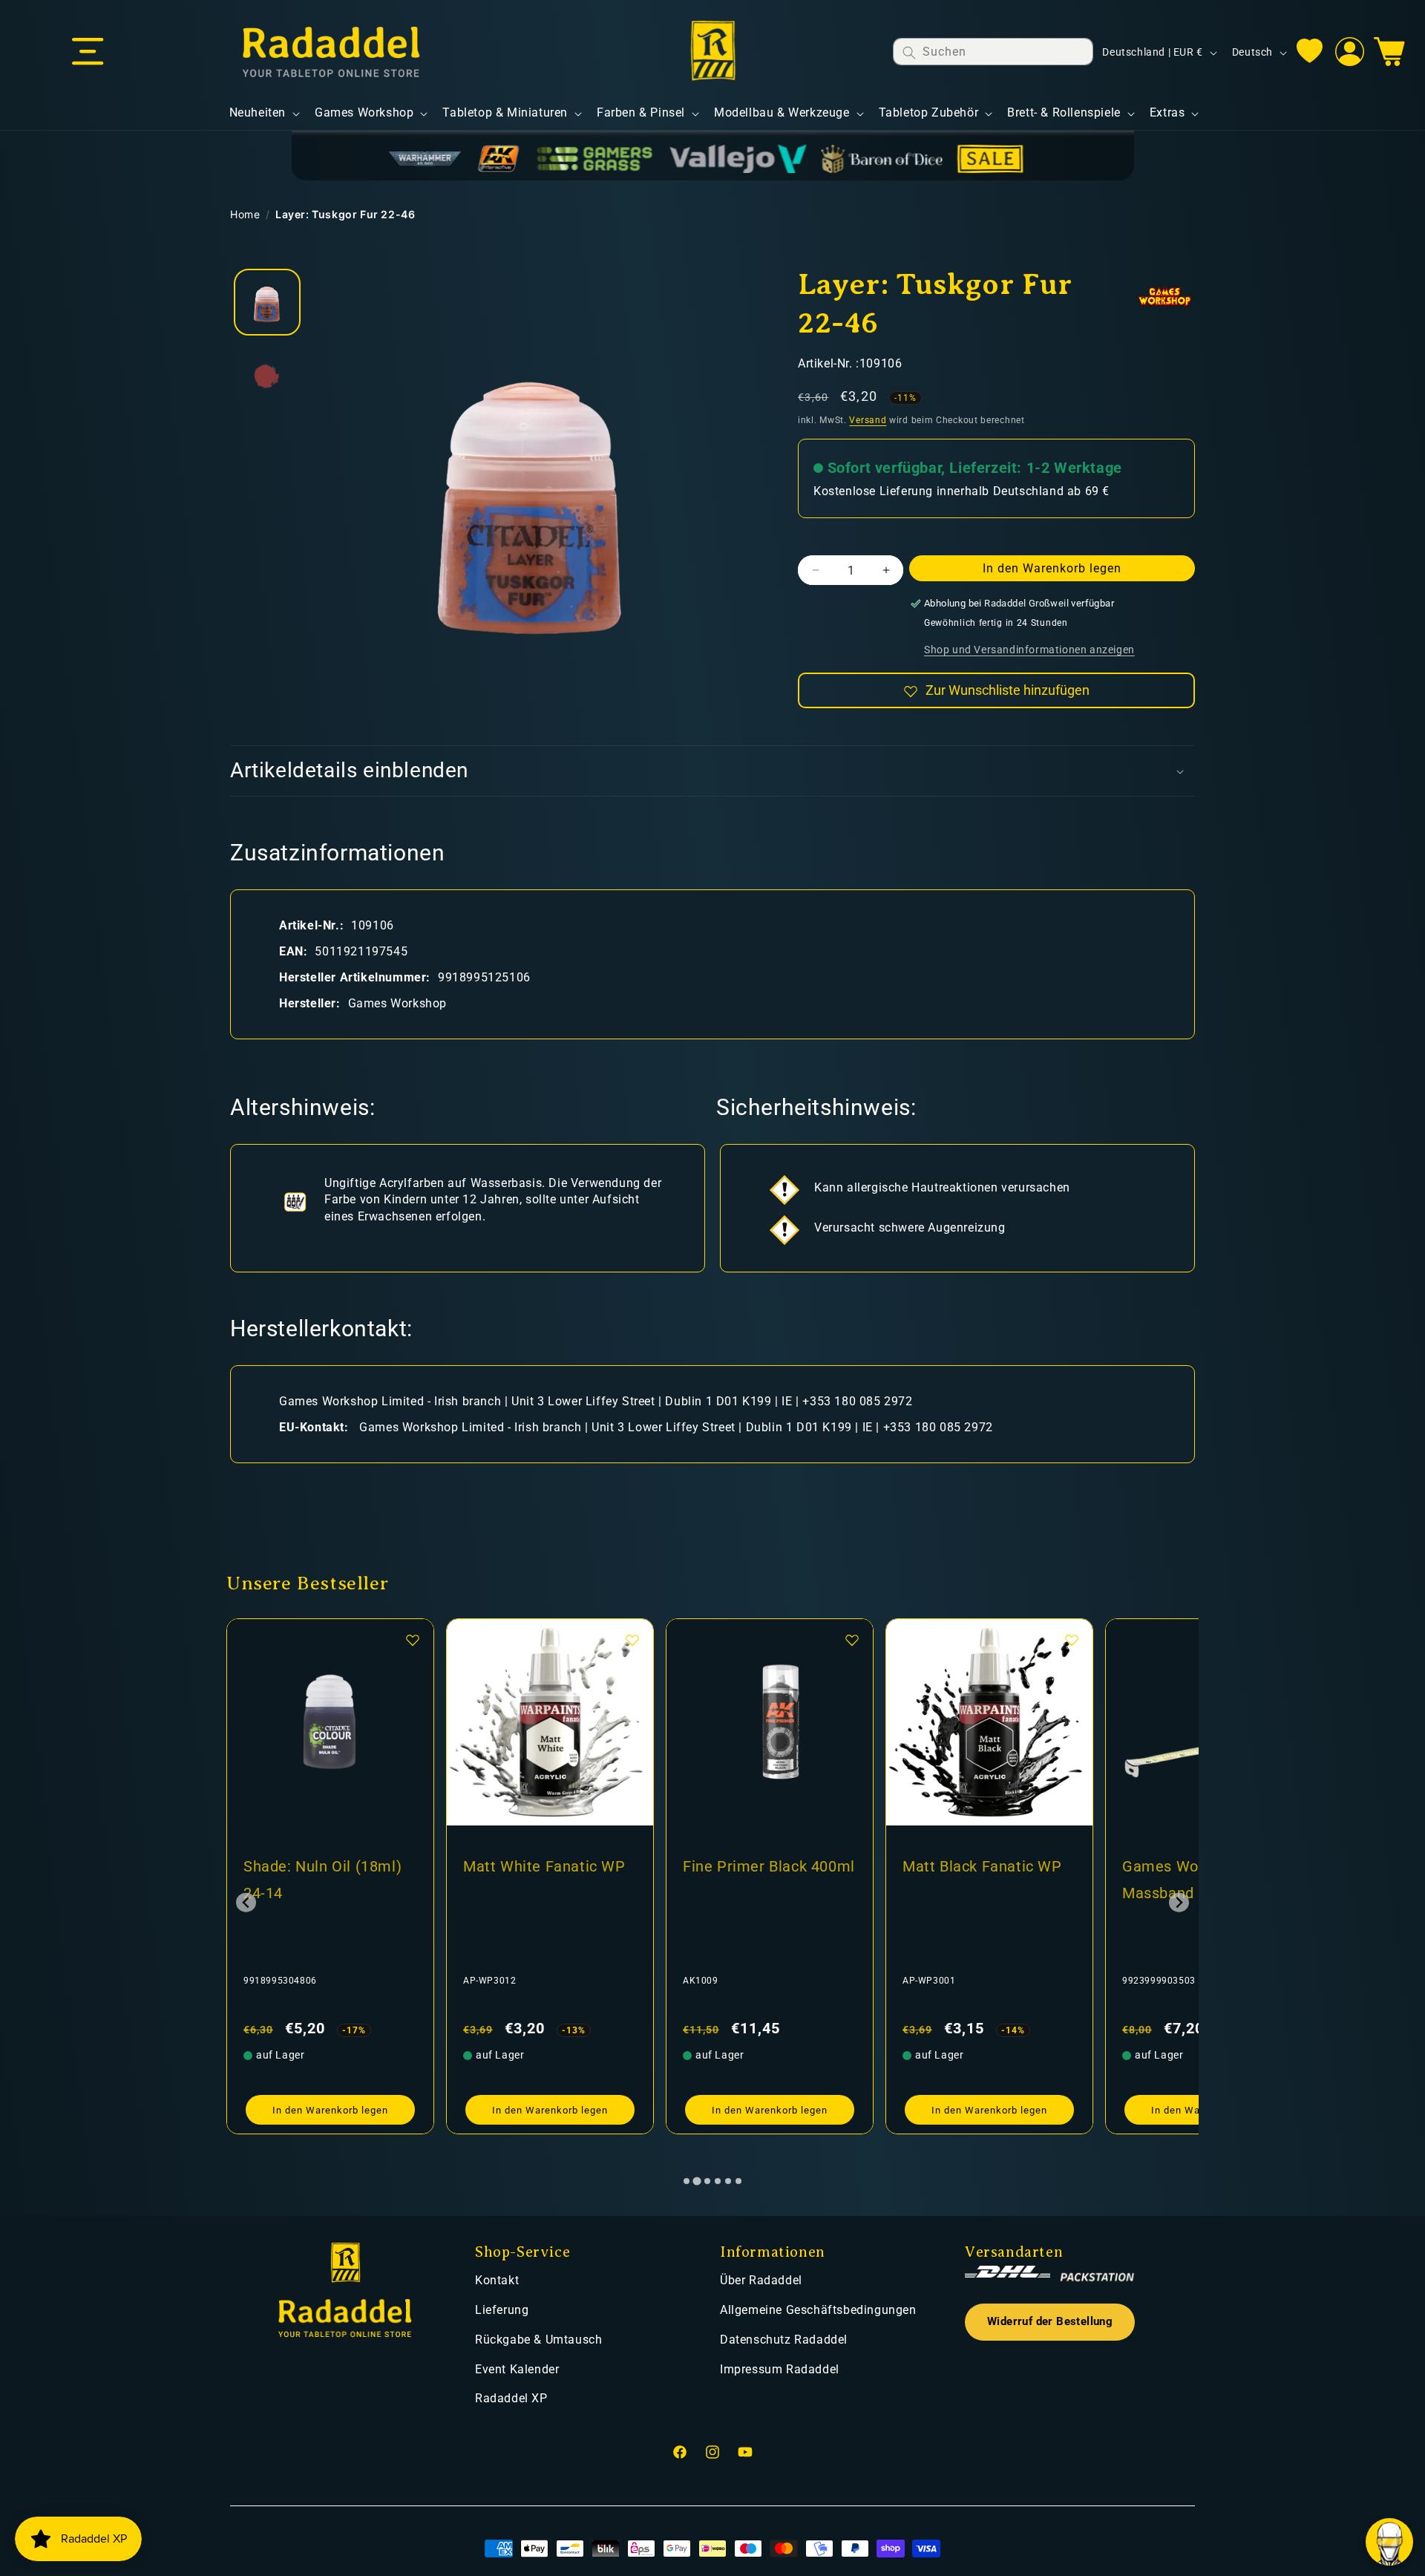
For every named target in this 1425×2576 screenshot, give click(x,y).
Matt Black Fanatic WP (763, 1866)
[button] (88, 52)
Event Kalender (517, 2369)
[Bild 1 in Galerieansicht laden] (267, 302)
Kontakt (497, 2280)
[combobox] (993, 52)
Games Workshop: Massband (966, 1880)
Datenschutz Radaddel (784, 2340)
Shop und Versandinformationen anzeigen (1029, 650)
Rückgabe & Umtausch (538, 2340)
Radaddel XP (511, 2398)
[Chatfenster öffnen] (1389, 2542)
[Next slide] (1179, 1902)
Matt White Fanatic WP (325, 1866)
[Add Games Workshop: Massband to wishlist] (1072, 1640)
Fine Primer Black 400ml (549, 1866)
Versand (868, 420)
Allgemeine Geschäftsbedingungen (818, 2310)
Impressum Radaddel (780, 2369)
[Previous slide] (246, 1902)
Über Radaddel (761, 2280)
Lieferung (502, 2310)
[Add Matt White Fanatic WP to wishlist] (413, 1640)
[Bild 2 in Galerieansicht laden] (267, 376)
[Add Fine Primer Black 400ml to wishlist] (632, 1640)
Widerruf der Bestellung (1050, 2322)
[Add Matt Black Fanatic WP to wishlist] (852, 1640)
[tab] (687, 2181)
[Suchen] (909, 52)
